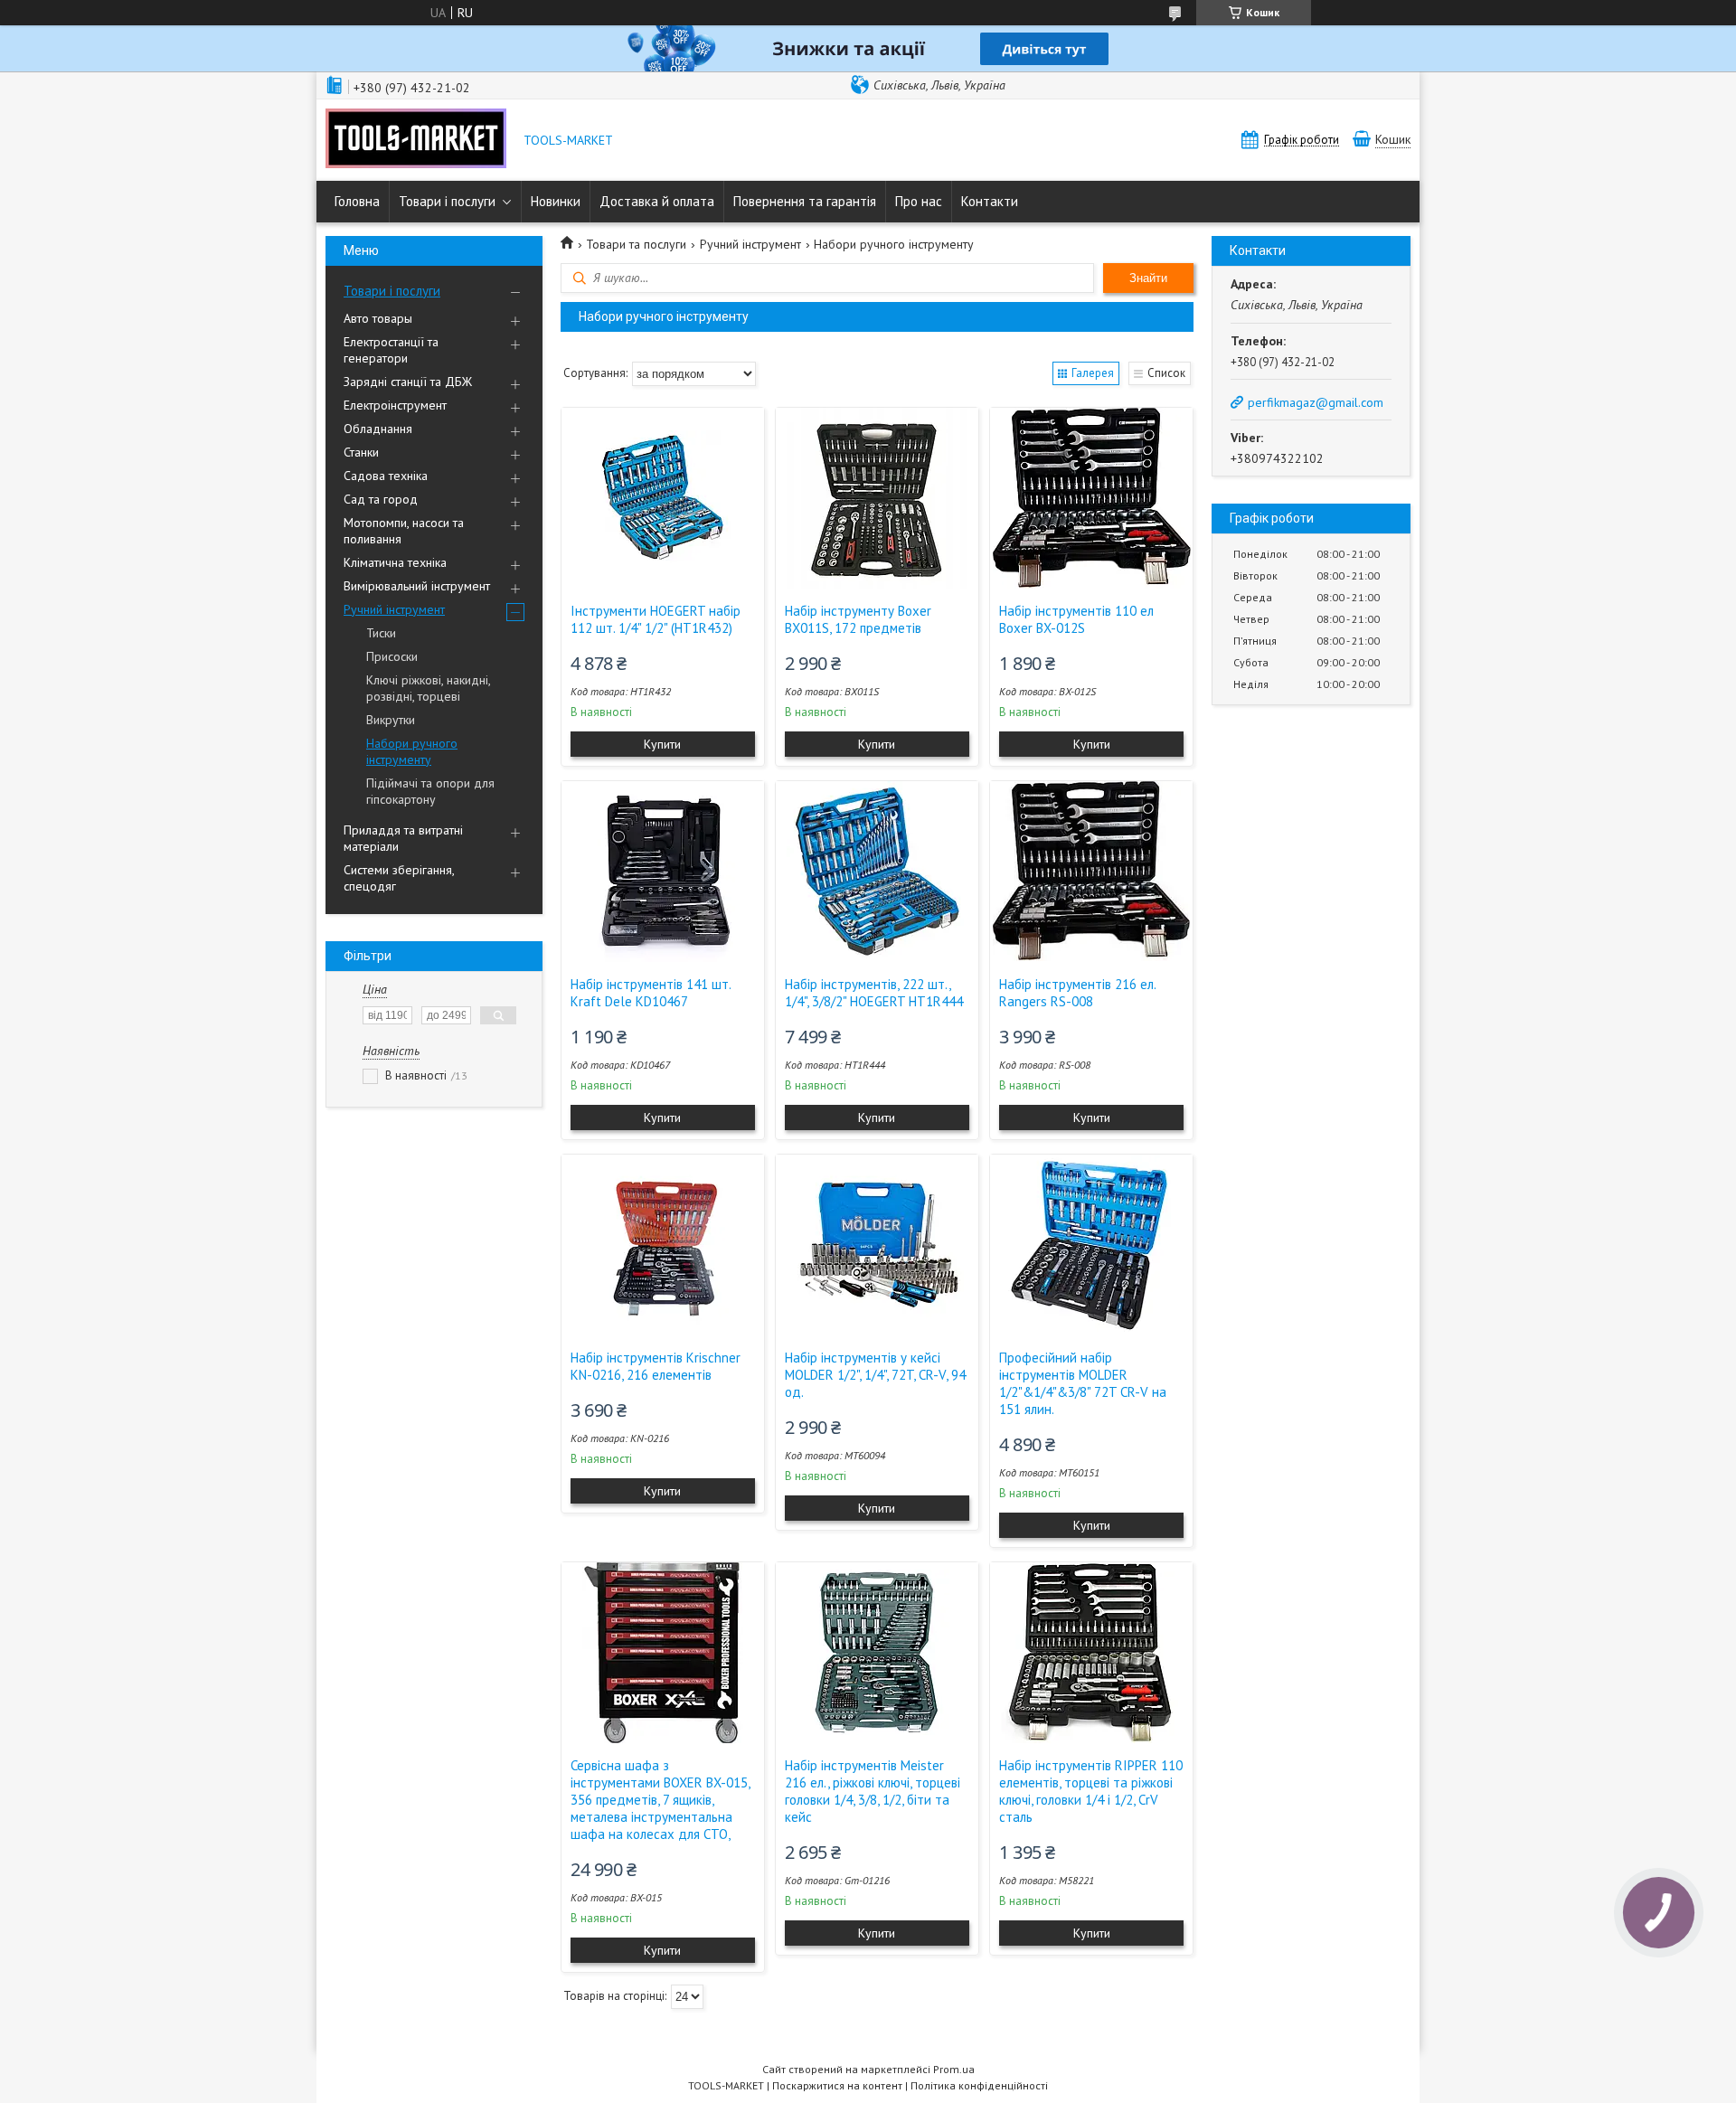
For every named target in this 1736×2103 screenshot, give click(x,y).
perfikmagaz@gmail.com (1316, 402)
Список (1166, 373)
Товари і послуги (447, 201)
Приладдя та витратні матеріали (403, 838)
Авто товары (378, 318)
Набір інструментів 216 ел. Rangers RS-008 (1077, 993)
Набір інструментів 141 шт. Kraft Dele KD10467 (651, 993)
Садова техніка (386, 476)
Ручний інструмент (394, 609)
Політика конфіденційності (979, 2085)
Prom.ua (954, 2069)
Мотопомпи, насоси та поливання (404, 531)
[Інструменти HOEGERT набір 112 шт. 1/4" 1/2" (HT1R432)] (663, 498)
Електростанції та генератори (391, 350)
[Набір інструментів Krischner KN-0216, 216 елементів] (663, 1245)
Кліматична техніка (395, 562)
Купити (662, 744)
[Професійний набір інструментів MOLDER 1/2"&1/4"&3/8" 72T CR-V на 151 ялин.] (1091, 1245)
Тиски (381, 633)
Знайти (1148, 278)
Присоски (392, 656)
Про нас (919, 201)
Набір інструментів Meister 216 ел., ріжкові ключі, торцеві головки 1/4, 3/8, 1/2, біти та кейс (873, 1791)
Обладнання (378, 429)
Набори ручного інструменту (412, 751)
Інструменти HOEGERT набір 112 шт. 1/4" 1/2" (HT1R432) (656, 619)
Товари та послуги (636, 244)
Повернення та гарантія (805, 201)
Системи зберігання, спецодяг (399, 878)
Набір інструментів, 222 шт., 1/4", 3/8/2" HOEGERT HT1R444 (874, 993)
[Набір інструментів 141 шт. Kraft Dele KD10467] (663, 872)
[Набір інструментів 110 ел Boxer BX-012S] (1091, 498)
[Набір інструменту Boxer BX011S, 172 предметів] (877, 498)
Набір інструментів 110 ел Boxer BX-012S (1076, 619)
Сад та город (381, 499)
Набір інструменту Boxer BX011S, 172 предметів (858, 619)
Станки (361, 452)
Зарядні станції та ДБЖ (408, 382)
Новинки (556, 201)
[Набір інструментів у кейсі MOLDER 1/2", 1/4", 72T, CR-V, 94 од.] (877, 1245)
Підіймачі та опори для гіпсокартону (430, 791)
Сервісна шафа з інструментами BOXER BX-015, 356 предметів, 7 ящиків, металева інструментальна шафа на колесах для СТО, (660, 1800)
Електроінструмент (395, 405)
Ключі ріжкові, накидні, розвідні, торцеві (428, 688)
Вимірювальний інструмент (417, 586)
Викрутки (391, 720)
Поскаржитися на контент (837, 2085)
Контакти (990, 201)
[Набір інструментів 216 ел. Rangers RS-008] (1091, 872)
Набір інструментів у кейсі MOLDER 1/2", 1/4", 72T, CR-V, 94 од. (875, 1375)
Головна (357, 201)
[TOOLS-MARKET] (416, 140)
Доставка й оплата (657, 201)
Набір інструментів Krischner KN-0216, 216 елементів (656, 1366)
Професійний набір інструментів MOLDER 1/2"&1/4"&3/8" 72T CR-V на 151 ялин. (1083, 1383)
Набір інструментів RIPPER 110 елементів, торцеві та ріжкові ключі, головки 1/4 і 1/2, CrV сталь (1091, 1791)
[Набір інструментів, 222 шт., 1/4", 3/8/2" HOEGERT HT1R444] (877, 872)
